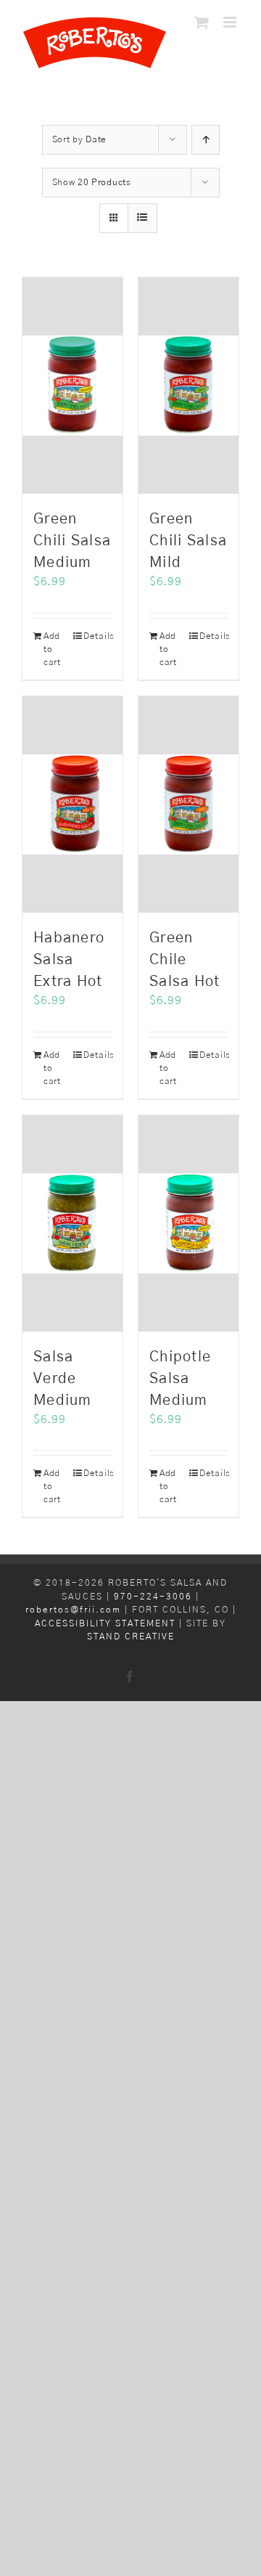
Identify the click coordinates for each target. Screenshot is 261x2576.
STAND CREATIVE (131, 1637)
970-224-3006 (155, 1597)
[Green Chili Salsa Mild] (188, 386)
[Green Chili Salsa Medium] (72, 386)
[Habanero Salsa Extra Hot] (72, 804)
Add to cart (52, 649)
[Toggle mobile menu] (231, 22)
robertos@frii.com (73, 1610)
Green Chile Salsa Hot (185, 960)
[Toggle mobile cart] (202, 22)
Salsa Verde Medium (63, 1379)
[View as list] (142, 218)
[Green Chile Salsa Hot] (188, 804)
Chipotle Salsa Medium (180, 1379)
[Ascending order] (206, 140)
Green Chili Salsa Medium (72, 541)
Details (98, 636)
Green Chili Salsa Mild (188, 541)
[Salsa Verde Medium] (72, 1223)
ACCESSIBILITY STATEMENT (105, 1624)
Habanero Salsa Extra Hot (69, 960)
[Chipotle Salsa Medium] (188, 1223)
